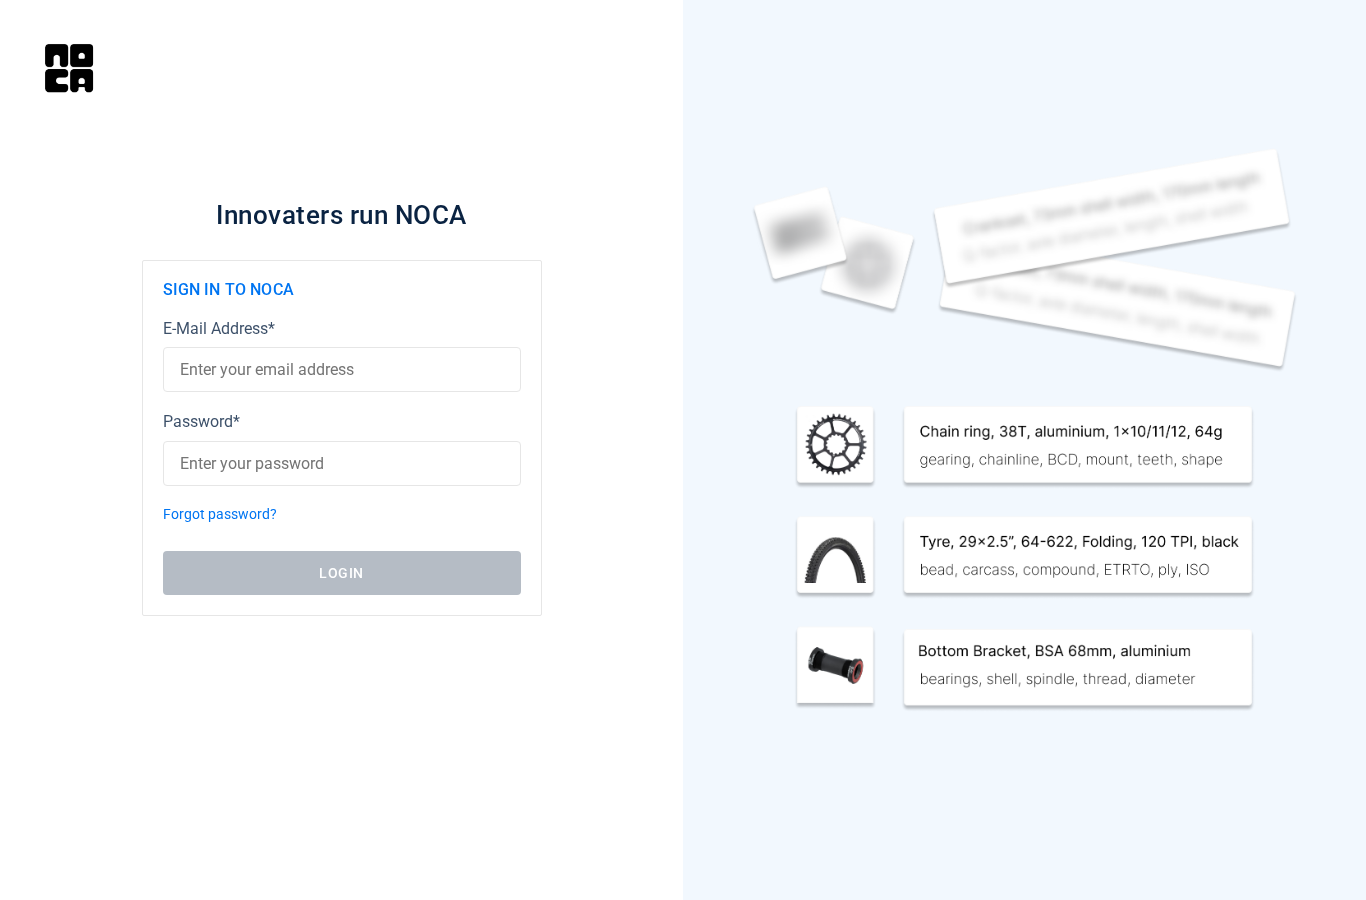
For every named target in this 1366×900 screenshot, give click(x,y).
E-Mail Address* (219, 328)
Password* (201, 421)
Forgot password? (220, 514)
